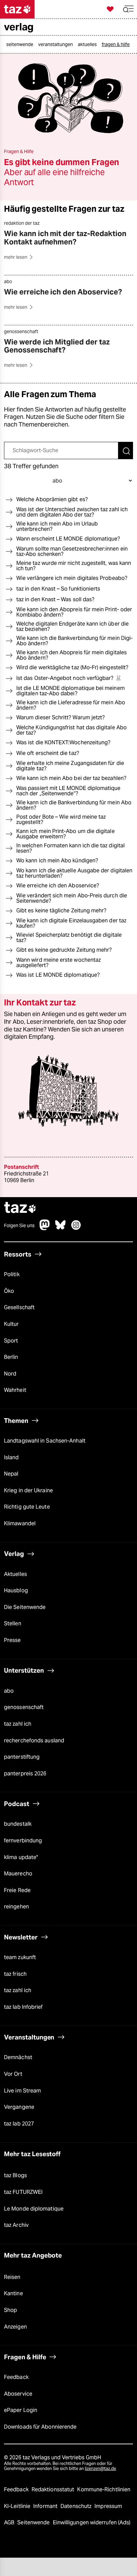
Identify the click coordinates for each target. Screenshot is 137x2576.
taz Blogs (15, 2176)
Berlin (11, 1357)
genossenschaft (24, 1707)
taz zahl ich (18, 1724)
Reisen (12, 2277)
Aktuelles (15, 1574)
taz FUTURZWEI (23, 2192)
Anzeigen (15, 2327)
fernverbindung (23, 1841)
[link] (21, 44)
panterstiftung (22, 1757)
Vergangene (19, 2107)
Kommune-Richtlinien (104, 2489)
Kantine (13, 2294)
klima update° (21, 1857)
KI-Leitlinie (18, 2506)
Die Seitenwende (25, 1607)
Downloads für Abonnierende (40, 2427)
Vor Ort (13, 2074)
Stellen (13, 1624)
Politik (12, 1274)
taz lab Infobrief (23, 2007)
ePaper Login (21, 2410)
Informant (46, 2506)
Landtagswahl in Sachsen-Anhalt (45, 1441)
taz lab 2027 (19, 2124)
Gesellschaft (19, 1308)
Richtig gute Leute (27, 1507)
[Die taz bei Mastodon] (45, 1228)
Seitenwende (34, 2522)
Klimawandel (20, 1523)
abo (9, 1691)
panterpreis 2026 (25, 1774)
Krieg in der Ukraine (28, 1490)
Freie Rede (17, 1890)
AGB (10, 2522)
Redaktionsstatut (54, 2489)
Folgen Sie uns (19, 1225)
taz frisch (15, 1974)
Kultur (11, 1324)
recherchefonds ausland (34, 1741)
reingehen (16, 1907)
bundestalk (18, 1824)
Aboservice (18, 2394)
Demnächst (18, 2058)
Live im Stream (22, 2091)
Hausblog (16, 1590)
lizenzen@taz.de (100, 2469)
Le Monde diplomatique (34, 2209)
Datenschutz (77, 2506)
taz (20, 1208)
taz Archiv (16, 2225)
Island (11, 1457)
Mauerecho (18, 1874)
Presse (12, 1640)
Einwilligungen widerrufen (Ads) (92, 2522)
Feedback (16, 2377)
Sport (11, 1341)
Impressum (108, 2506)
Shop (10, 2310)
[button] (128, 9)
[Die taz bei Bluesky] (61, 1228)
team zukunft (20, 1957)
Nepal (11, 1474)
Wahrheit (15, 1390)
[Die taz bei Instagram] (76, 1228)
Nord (10, 1374)
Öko (9, 1291)
